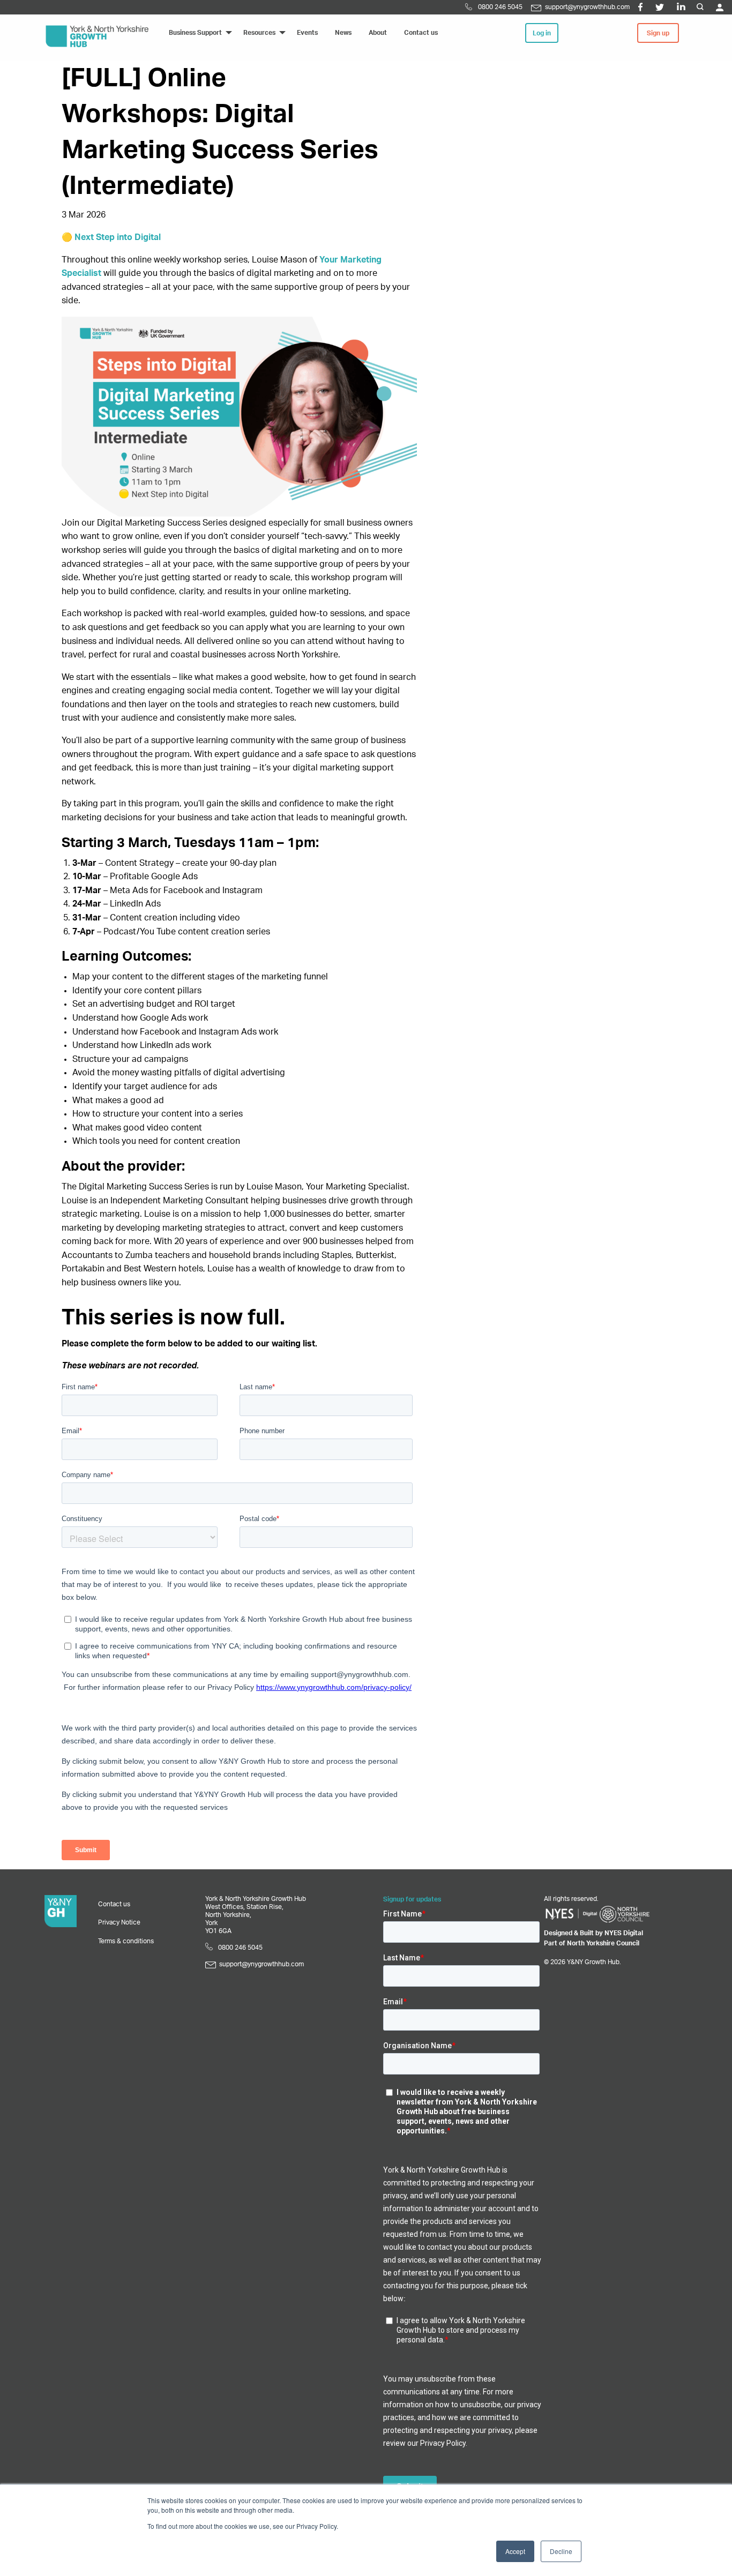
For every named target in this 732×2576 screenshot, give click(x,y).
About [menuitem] (378, 33)
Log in (542, 33)
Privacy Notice (119, 1922)
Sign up (658, 33)
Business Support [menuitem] (195, 33)
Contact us (114, 1904)
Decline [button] (561, 2551)
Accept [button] (515, 2551)
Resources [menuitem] (259, 33)
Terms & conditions (126, 1941)
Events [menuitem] (307, 33)
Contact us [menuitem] (421, 33)
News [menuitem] (343, 33)
